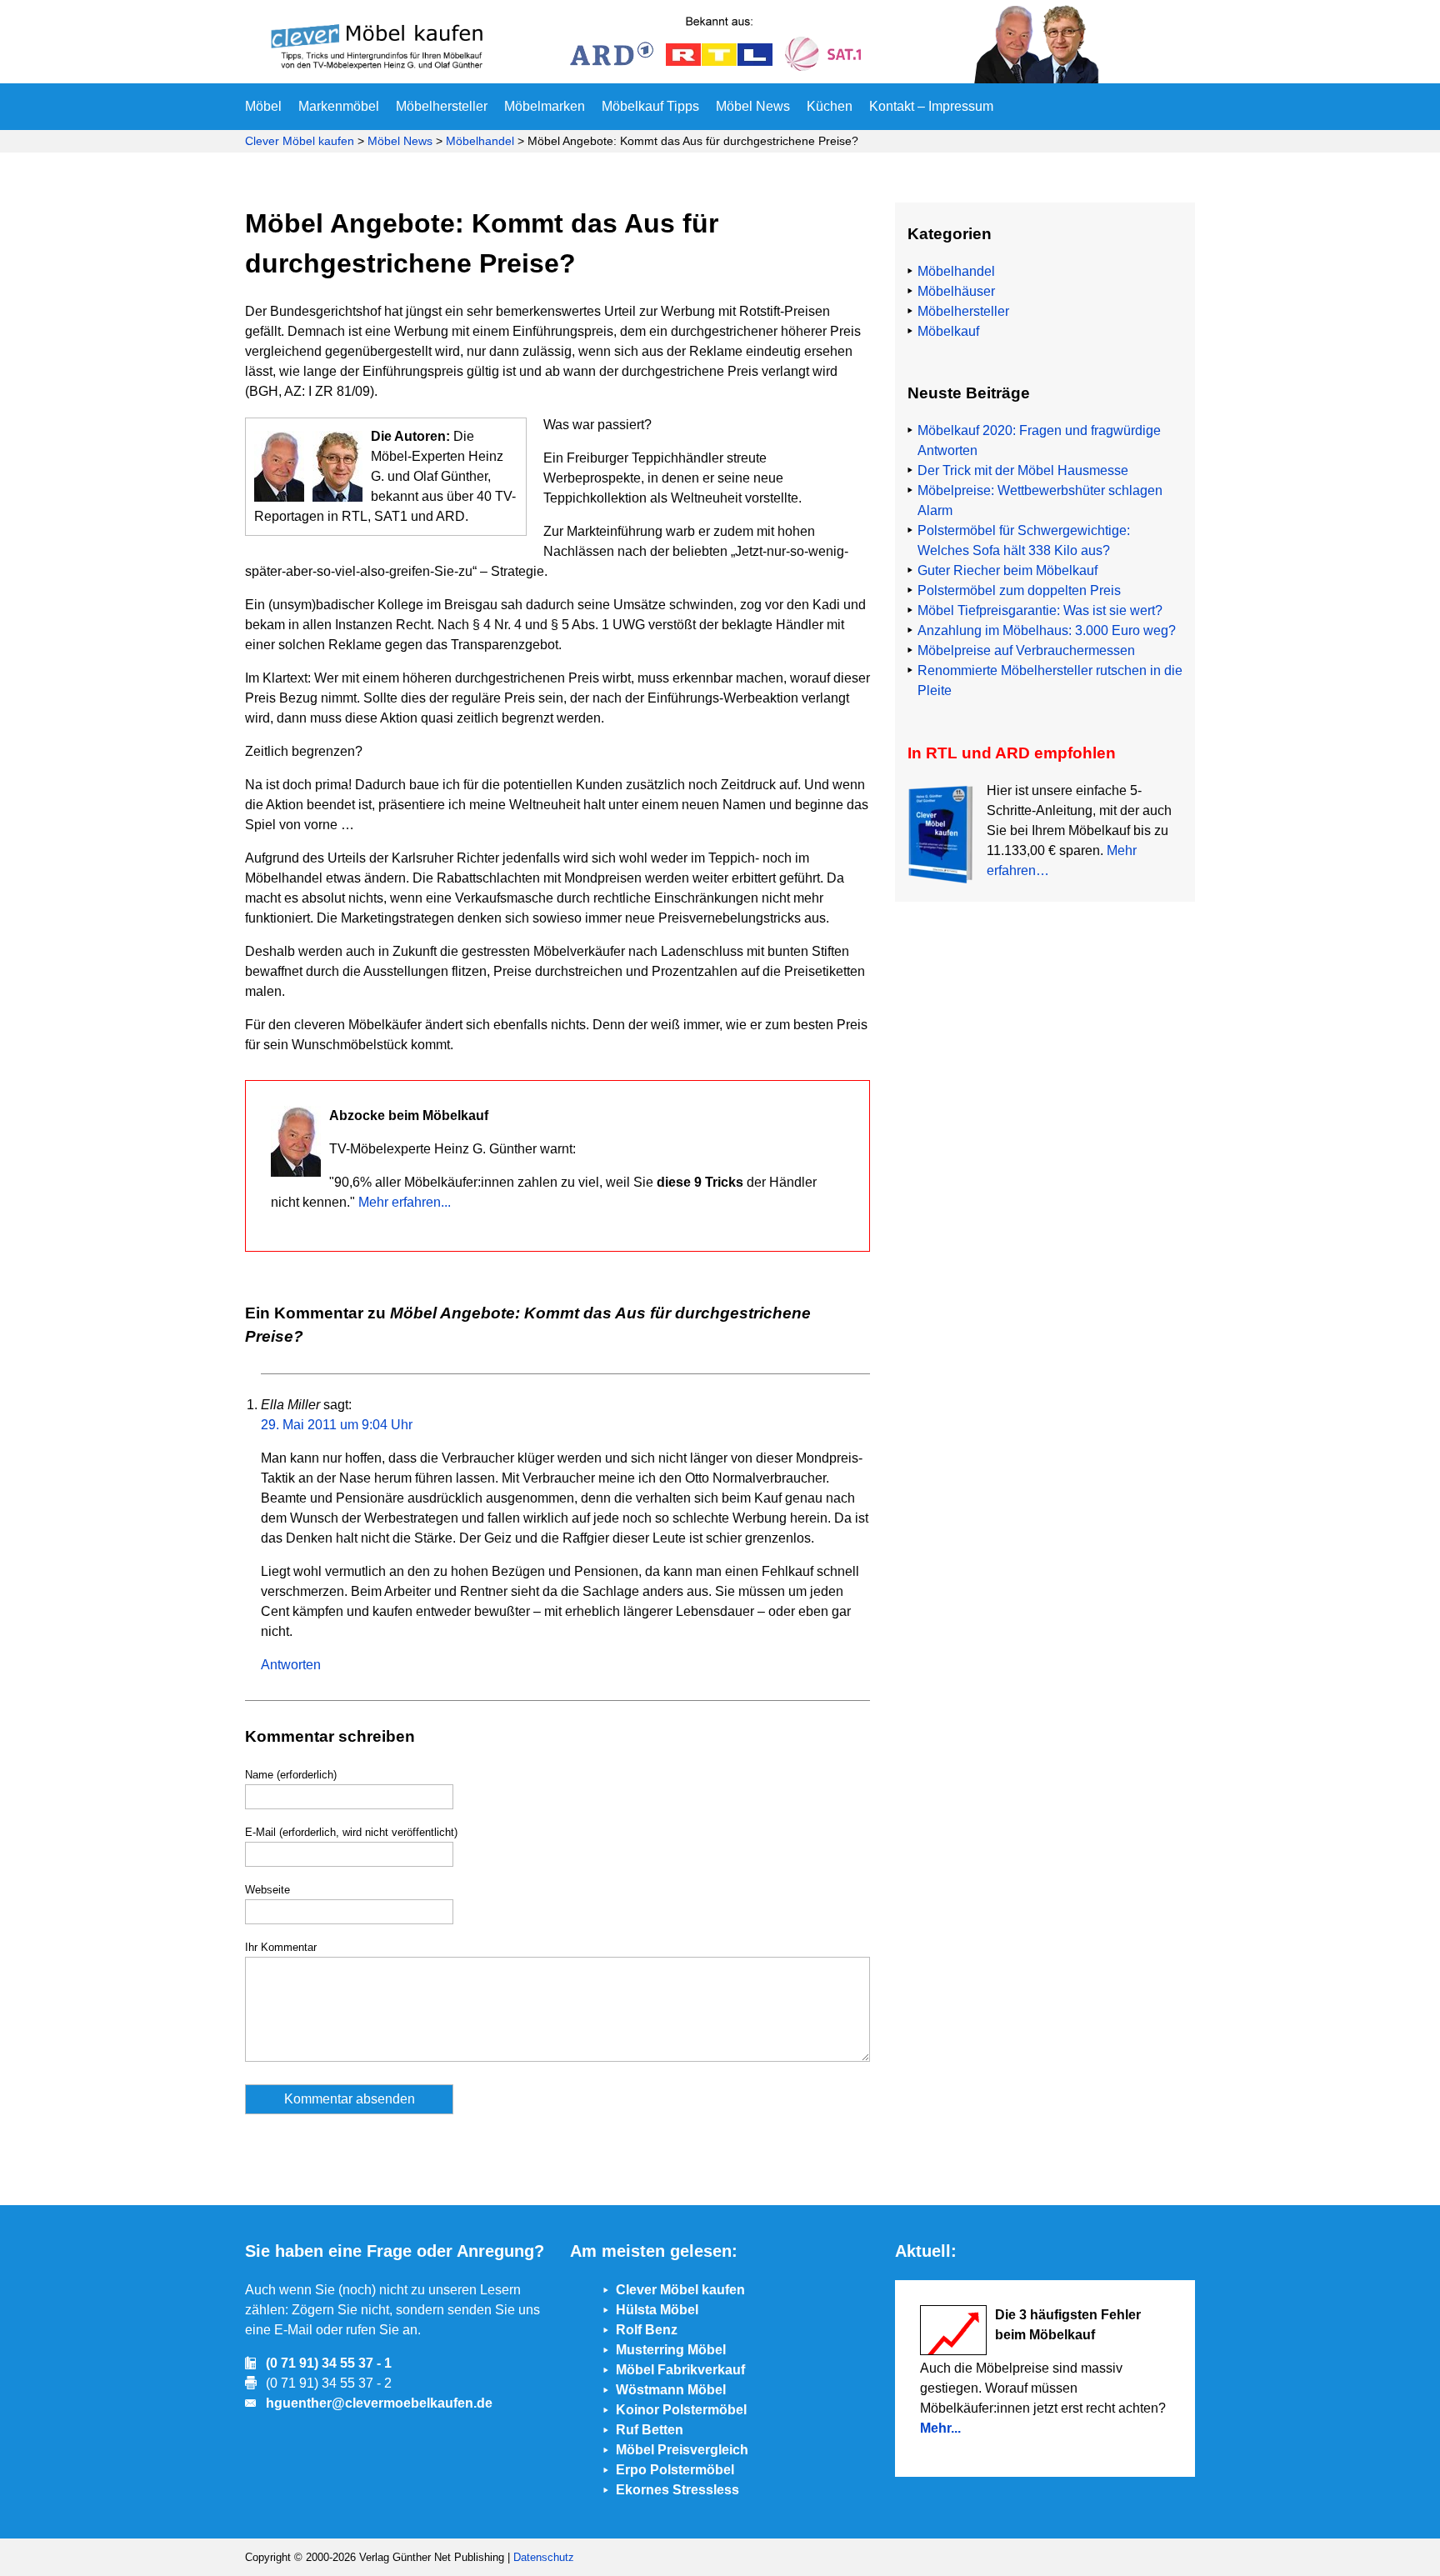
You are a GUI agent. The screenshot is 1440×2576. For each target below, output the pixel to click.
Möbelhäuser (956, 291)
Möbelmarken (545, 106)
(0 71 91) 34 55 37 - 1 (329, 2363)
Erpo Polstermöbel (675, 2470)
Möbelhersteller (442, 106)
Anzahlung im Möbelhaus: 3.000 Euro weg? (1047, 630)
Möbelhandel (480, 141)
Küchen (830, 106)
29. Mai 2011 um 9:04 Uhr (337, 1425)
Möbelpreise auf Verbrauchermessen (1026, 650)
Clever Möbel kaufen (300, 141)
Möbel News (753, 106)
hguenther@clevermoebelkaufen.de (379, 2403)
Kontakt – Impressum (931, 106)
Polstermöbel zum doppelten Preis (1019, 590)
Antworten (291, 1665)
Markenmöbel (339, 106)
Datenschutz (544, 2557)
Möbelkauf (948, 331)
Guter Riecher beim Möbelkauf (1007, 570)
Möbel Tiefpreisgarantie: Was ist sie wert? (1040, 610)
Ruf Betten (650, 2430)
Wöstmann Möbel (671, 2390)
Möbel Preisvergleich (682, 2450)
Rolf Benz (647, 2330)
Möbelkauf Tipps (650, 106)
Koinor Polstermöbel (681, 2410)
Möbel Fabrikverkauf (680, 2370)
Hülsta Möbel (657, 2310)
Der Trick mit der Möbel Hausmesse (1023, 470)
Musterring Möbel (671, 2350)
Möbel (263, 106)
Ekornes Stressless (677, 2490)
